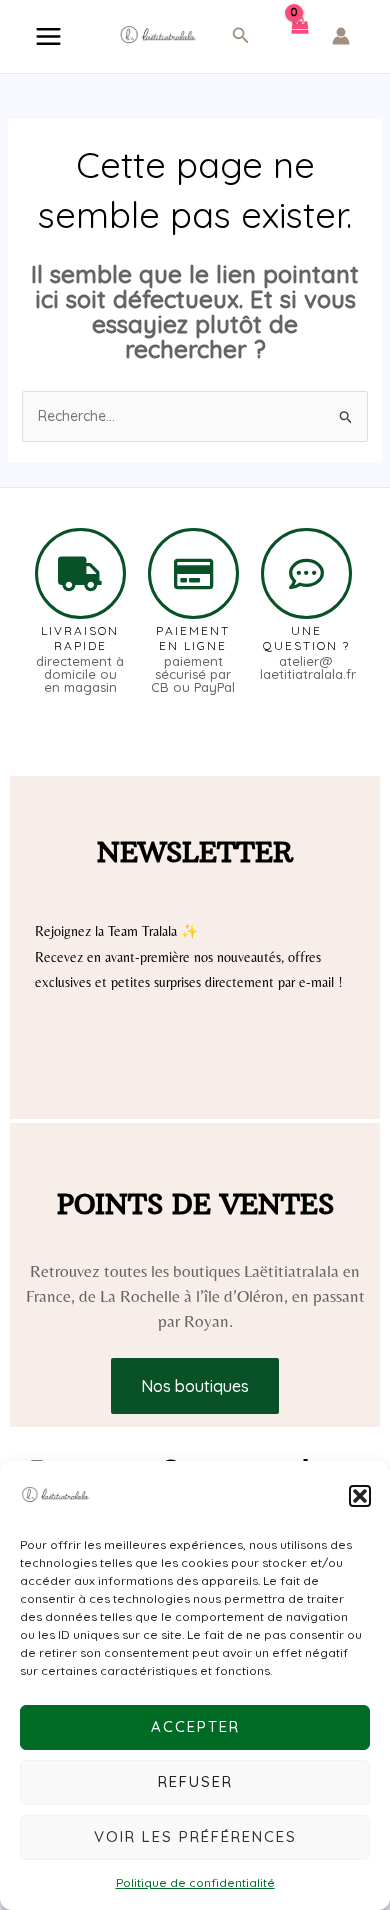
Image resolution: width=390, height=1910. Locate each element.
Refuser (195, 1781)
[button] (360, 1496)
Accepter (195, 1726)
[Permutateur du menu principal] (48, 36)
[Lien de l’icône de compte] (341, 36)
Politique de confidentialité (195, 1882)
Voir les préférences (195, 1836)
